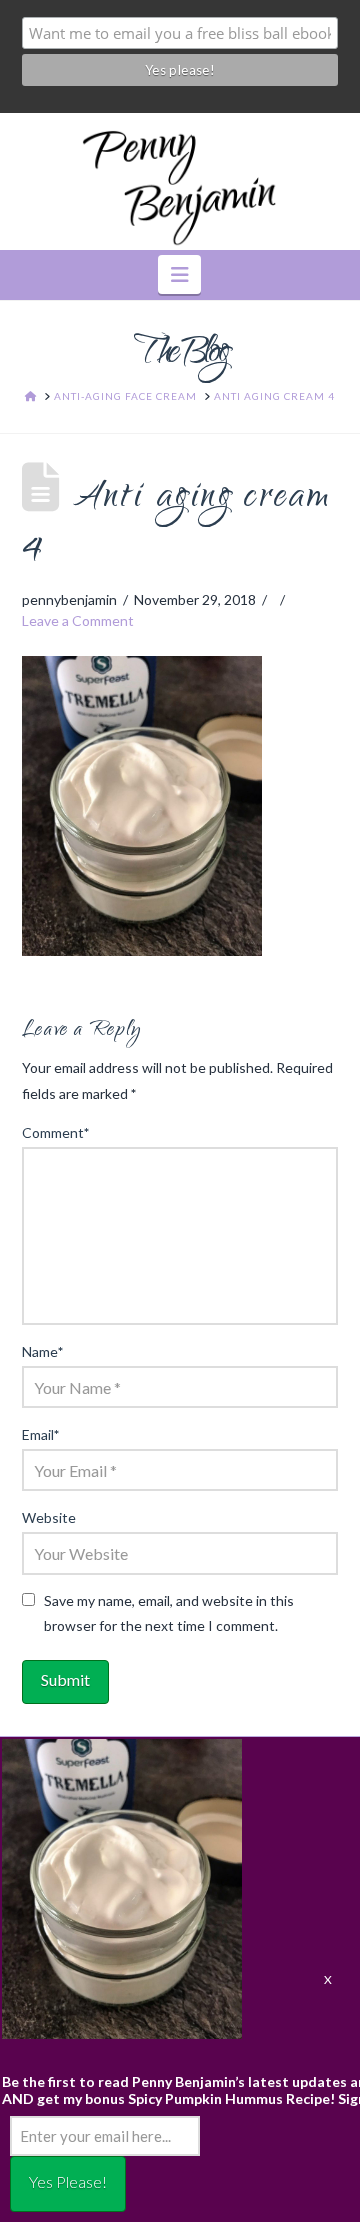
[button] (179, 274)
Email (41, 1434)
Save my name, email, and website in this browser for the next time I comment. (169, 1613)
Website (49, 1517)
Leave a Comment (78, 620)
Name (43, 1351)
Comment (56, 1132)
